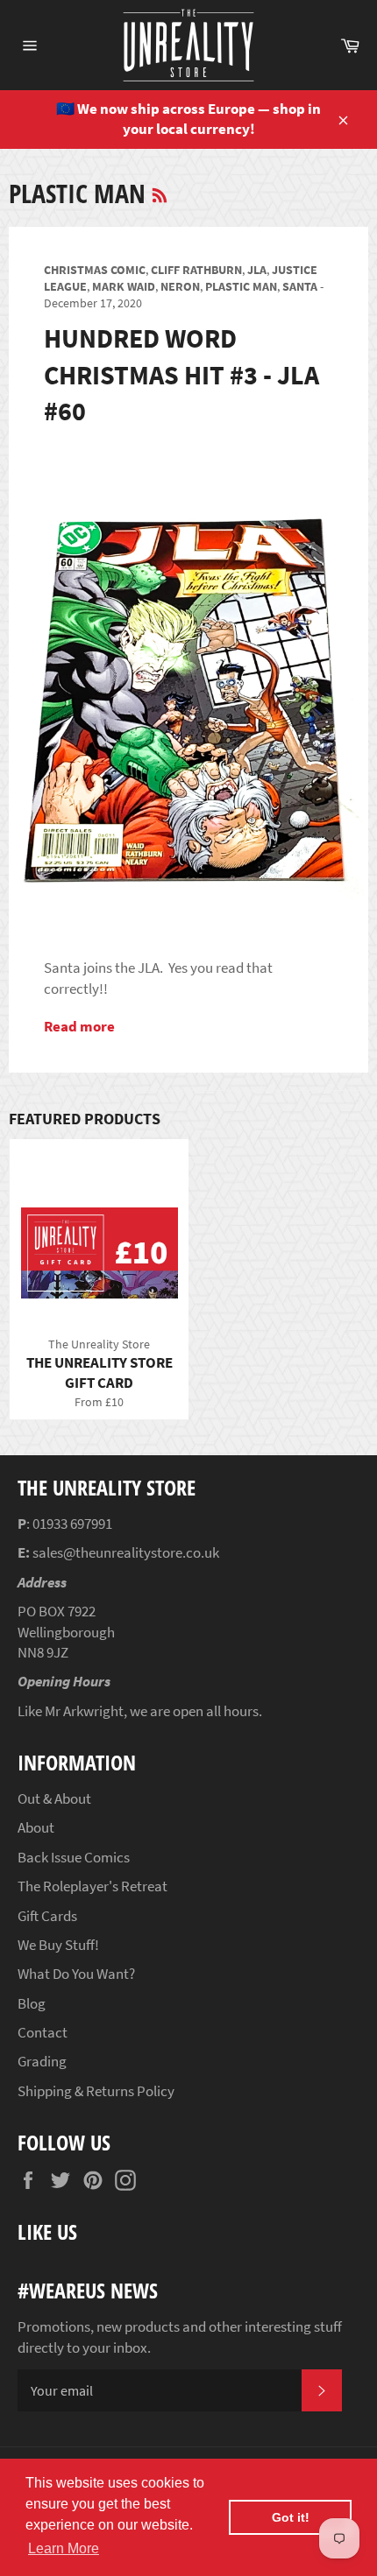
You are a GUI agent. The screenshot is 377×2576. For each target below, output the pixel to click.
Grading (42, 2061)
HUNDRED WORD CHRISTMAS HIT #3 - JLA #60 (181, 374)
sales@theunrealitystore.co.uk (126, 1552)
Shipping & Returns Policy (96, 2091)
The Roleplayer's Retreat (92, 1886)
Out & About (54, 1798)
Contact (43, 2032)
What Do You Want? (76, 1974)
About (36, 1827)
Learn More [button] (64, 2548)
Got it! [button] (291, 2517)
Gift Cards (47, 1916)
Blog (32, 2003)
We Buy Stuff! (58, 1945)
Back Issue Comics (74, 1857)
